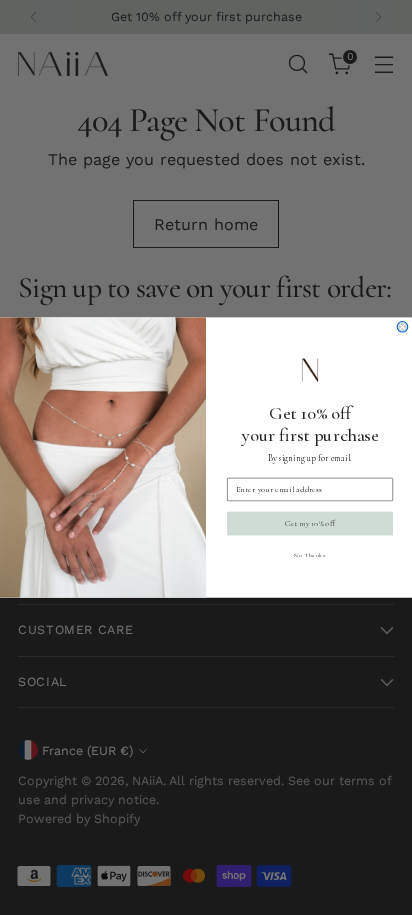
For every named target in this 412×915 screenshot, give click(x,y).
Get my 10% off (310, 523)
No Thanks (309, 554)
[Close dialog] (402, 326)
